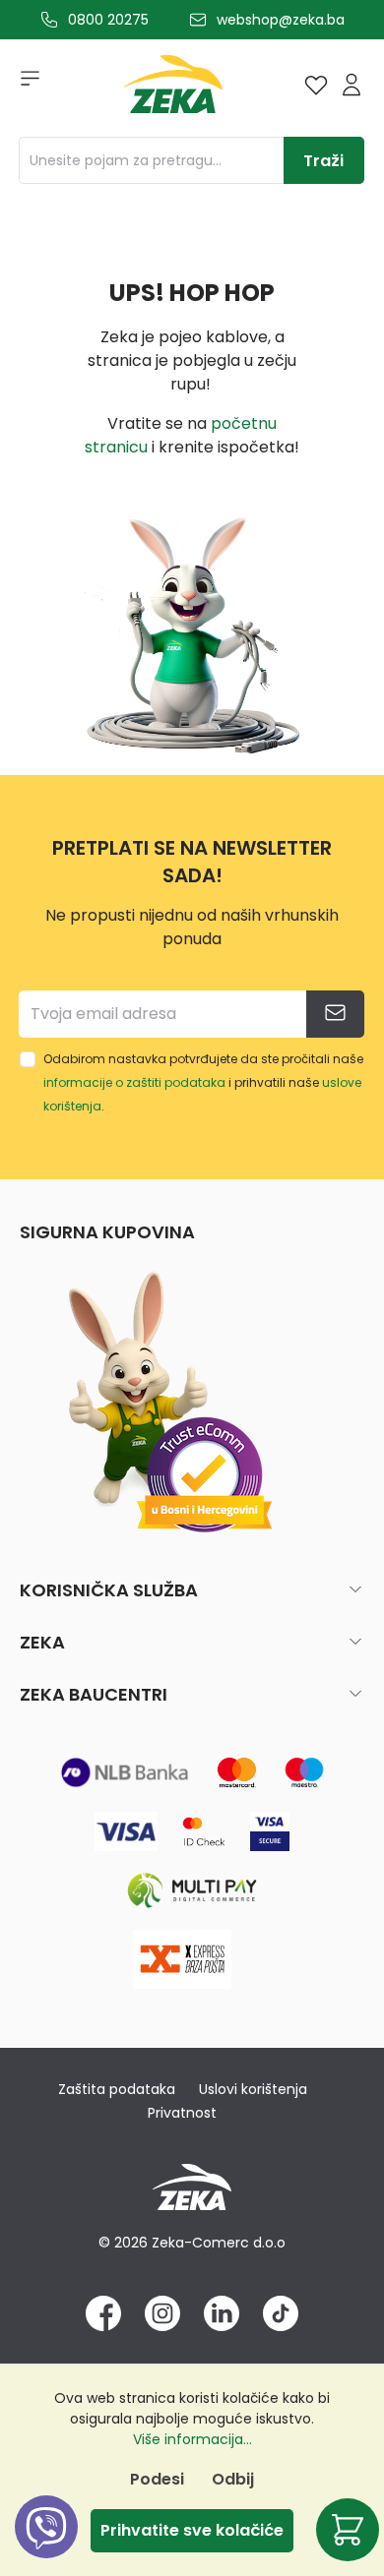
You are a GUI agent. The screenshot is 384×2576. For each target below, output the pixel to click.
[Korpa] (348, 2530)
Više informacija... (192, 2439)
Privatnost (182, 2113)
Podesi (157, 2479)
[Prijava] (352, 85)
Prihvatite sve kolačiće (192, 2530)
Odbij (233, 2479)
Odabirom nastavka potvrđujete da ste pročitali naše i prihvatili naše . (203, 1082)
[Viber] (46, 2549)
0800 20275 (108, 20)
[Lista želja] (316, 85)
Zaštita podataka (117, 2089)
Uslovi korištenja (253, 2089)
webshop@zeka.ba (281, 20)
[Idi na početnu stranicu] (173, 89)
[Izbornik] (24, 85)
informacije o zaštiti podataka (134, 1082)
